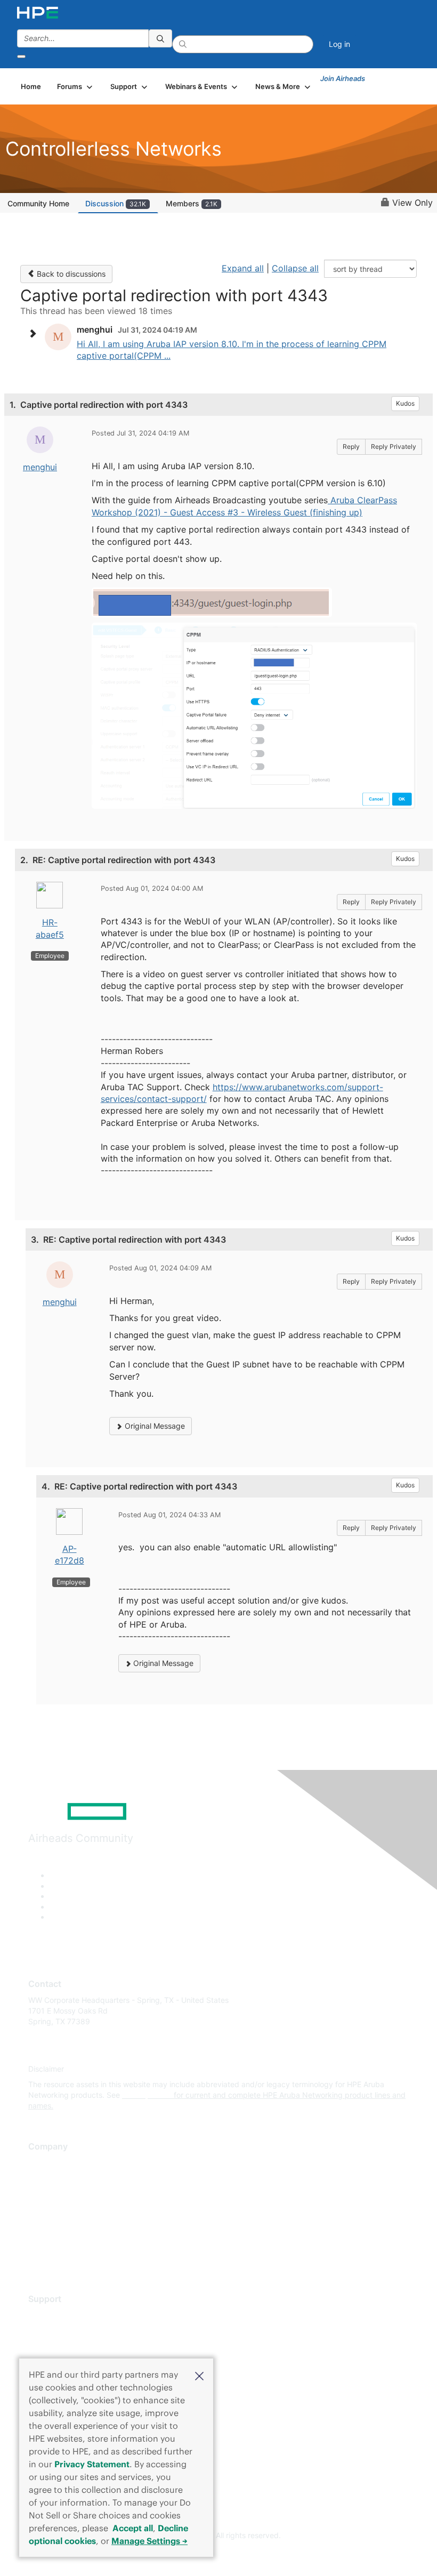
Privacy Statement (92, 2464)
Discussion (116, 203)
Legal (38, 2257)
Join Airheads (343, 78)
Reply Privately (394, 446)
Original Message (154, 1426)
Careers (42, 2179)
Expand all (243, 268)
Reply (351, 446)
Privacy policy (53, 2226)
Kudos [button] (405, 403)
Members (192, 203)
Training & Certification (68, 2346)
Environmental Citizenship (73, 2210)
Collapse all (295, 268)
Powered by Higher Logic (219, 2555)
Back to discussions (70, 274)
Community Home (38, 203)
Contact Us (48, 2195)
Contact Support (57, 2331)
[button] (199, 2375)
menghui (40, 467)
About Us (44, 2163)
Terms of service (57, 2241)
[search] (160, 38)
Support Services (58, 2315)
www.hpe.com (147, 2095)
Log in (339, 44)
